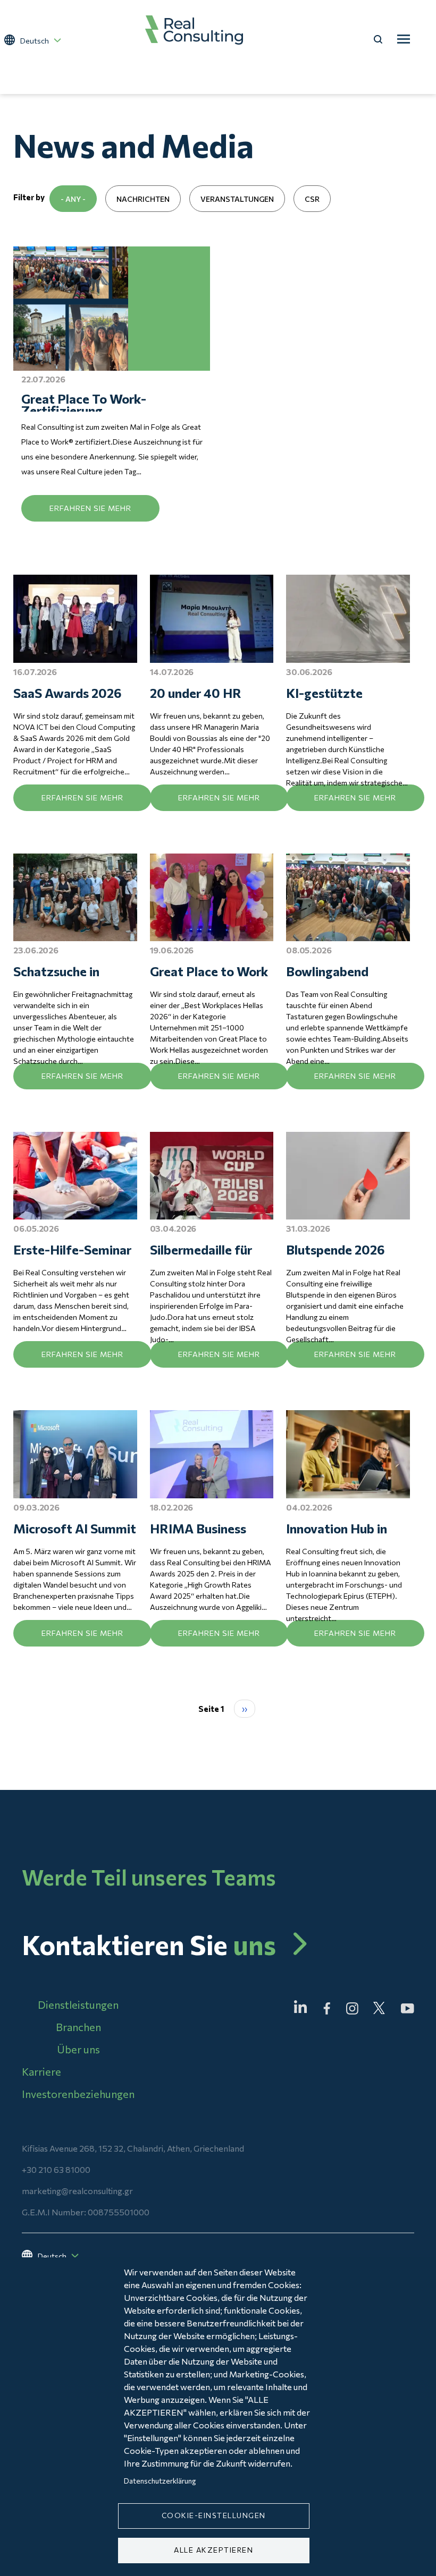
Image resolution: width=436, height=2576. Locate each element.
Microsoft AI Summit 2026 (75, 1529)
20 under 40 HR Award (196, 694)
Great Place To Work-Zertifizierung (84, 402)
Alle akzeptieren (213, 2550)
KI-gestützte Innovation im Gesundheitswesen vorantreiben (340, 694)
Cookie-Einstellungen (214, 2515)
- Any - (73, 199)
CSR (312, 199)
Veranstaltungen (237, 199)
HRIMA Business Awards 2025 (198, 1529)
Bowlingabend (327, 971)
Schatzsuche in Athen (56, 972)
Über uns (78, 2049)
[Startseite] (194, 30)
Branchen (78, 2027)
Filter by (29, 197)
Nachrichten (143, 199)
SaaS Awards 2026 (68, 693)
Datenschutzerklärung (160, 2481)
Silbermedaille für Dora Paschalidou (201, 1250)
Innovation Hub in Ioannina (337, 1529)
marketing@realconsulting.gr (77, 2191)
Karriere (41, 2072)
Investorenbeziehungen (78, 2094)
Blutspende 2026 (336, 1249)
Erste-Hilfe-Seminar (72, 1249)
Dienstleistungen (78, 2005)
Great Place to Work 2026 (209, 972)
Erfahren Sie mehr (90, 508)
